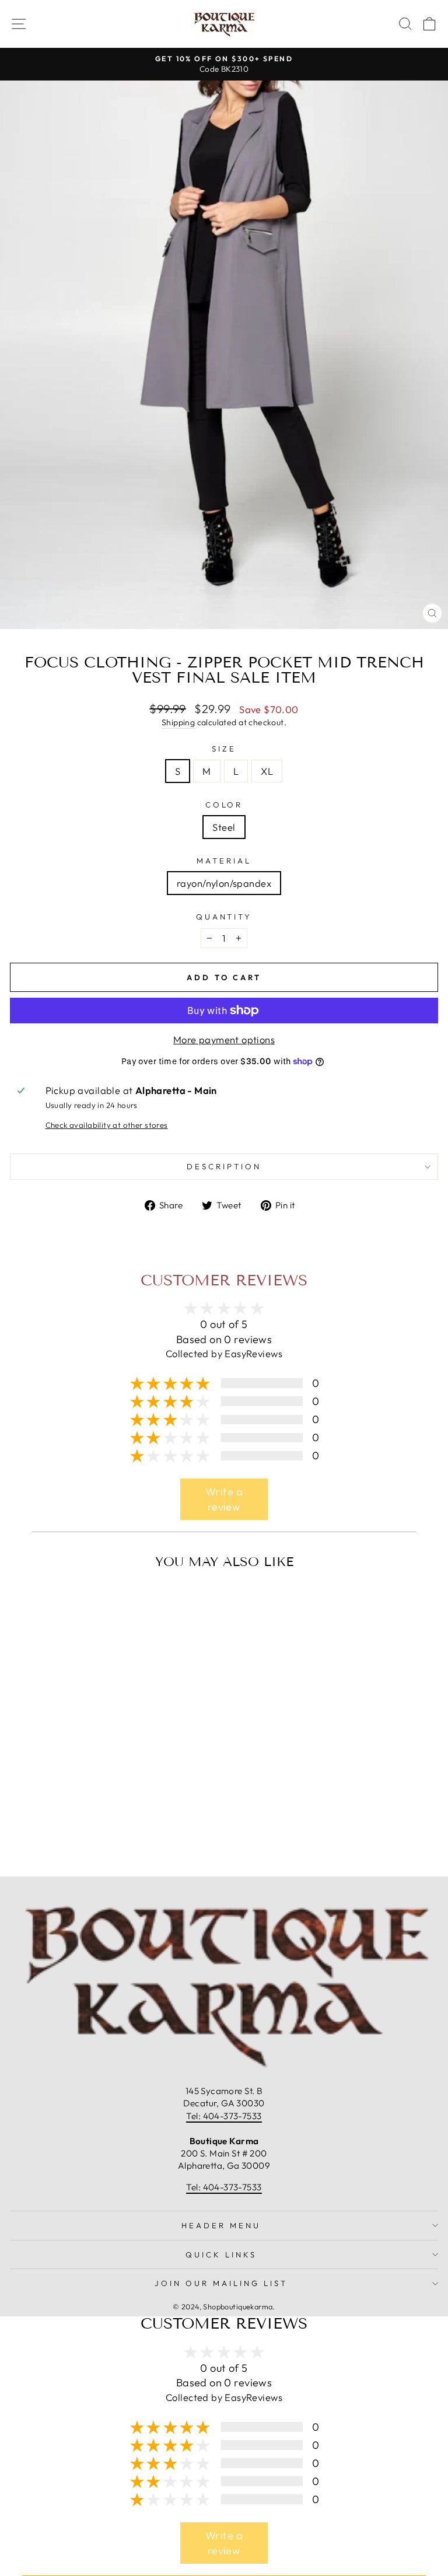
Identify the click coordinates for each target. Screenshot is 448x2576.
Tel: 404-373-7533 (224, 2116)
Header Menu (221, 2225)
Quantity (224, 917)
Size (224, 749)
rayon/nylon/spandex (224, 883)
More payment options (224, 1039)
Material (224, 861)
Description (224, 1166)
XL (267, 771)
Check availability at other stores (107, 1125)
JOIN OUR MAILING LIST (221, 2283)
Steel (224, 827)
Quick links (221, 2255)
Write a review (224, 1499)
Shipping (178, 722)
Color (224, 805)
